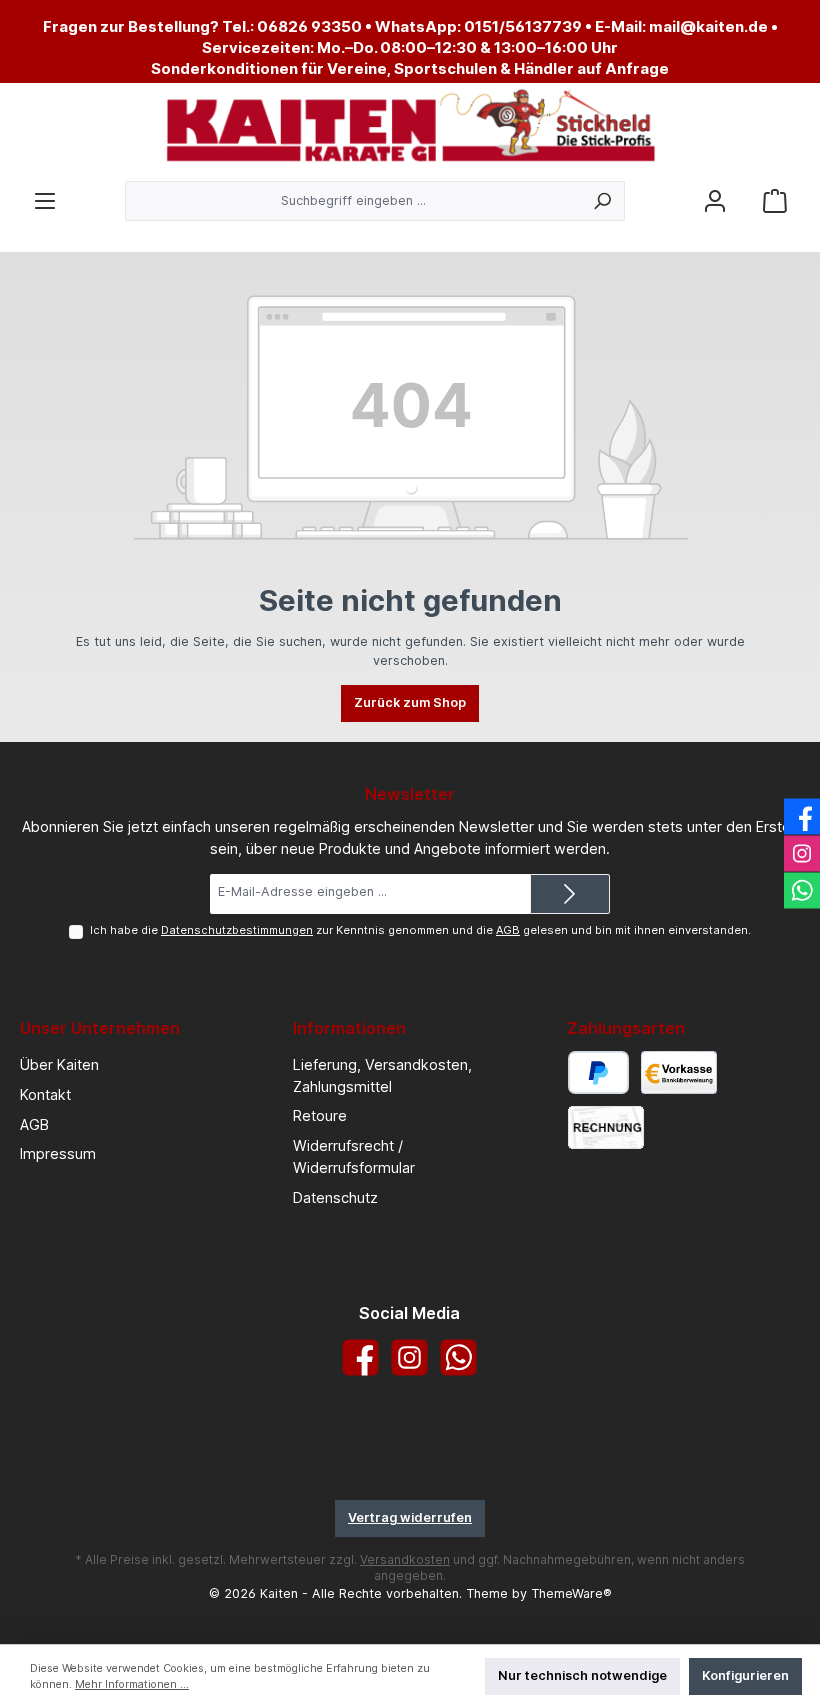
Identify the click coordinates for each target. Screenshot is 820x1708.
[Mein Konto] (715, 201)
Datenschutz (335, 1197)
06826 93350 (309, 26)
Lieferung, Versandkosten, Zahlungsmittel (382, 1075)
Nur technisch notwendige (582, 1675)
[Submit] (570, 894)
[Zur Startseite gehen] (410, 127)
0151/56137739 (523, 26)
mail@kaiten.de (708, 26)
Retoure (320, 1115)
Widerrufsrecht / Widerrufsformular (354, 1156)
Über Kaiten (59, 1064)
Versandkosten (405, 1559)
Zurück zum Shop (410, 702)
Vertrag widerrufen (410, 1517)
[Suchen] (602, 201)
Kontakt (45, 1094)
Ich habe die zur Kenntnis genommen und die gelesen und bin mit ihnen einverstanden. (420, 930)
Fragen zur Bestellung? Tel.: (150, 26)
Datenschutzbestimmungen (237, 930)
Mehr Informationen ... (132, 1684)
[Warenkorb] (775, 201)
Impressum (58, 1153)
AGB (508, 930)
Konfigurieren (745, 1675)
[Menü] (45, 201)
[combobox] (353, 201)
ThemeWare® (571, 1593)
